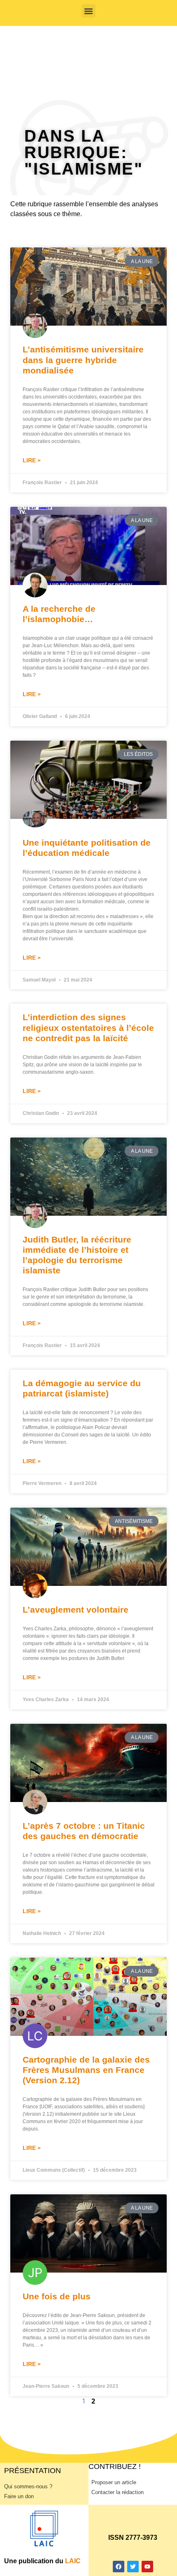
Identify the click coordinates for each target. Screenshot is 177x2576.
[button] (89, 11)
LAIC (73, 2561)
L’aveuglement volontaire (76, 1610)
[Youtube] (147, 2567)
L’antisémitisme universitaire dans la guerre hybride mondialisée (83, 360)
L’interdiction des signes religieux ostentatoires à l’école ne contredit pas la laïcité (88, 1027)
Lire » (32, 460)
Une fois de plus (57, 2296)
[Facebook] (119, 2567)
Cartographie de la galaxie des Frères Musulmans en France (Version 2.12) (86, 2070)
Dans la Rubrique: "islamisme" (84, 152)
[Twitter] (133, 2567)
